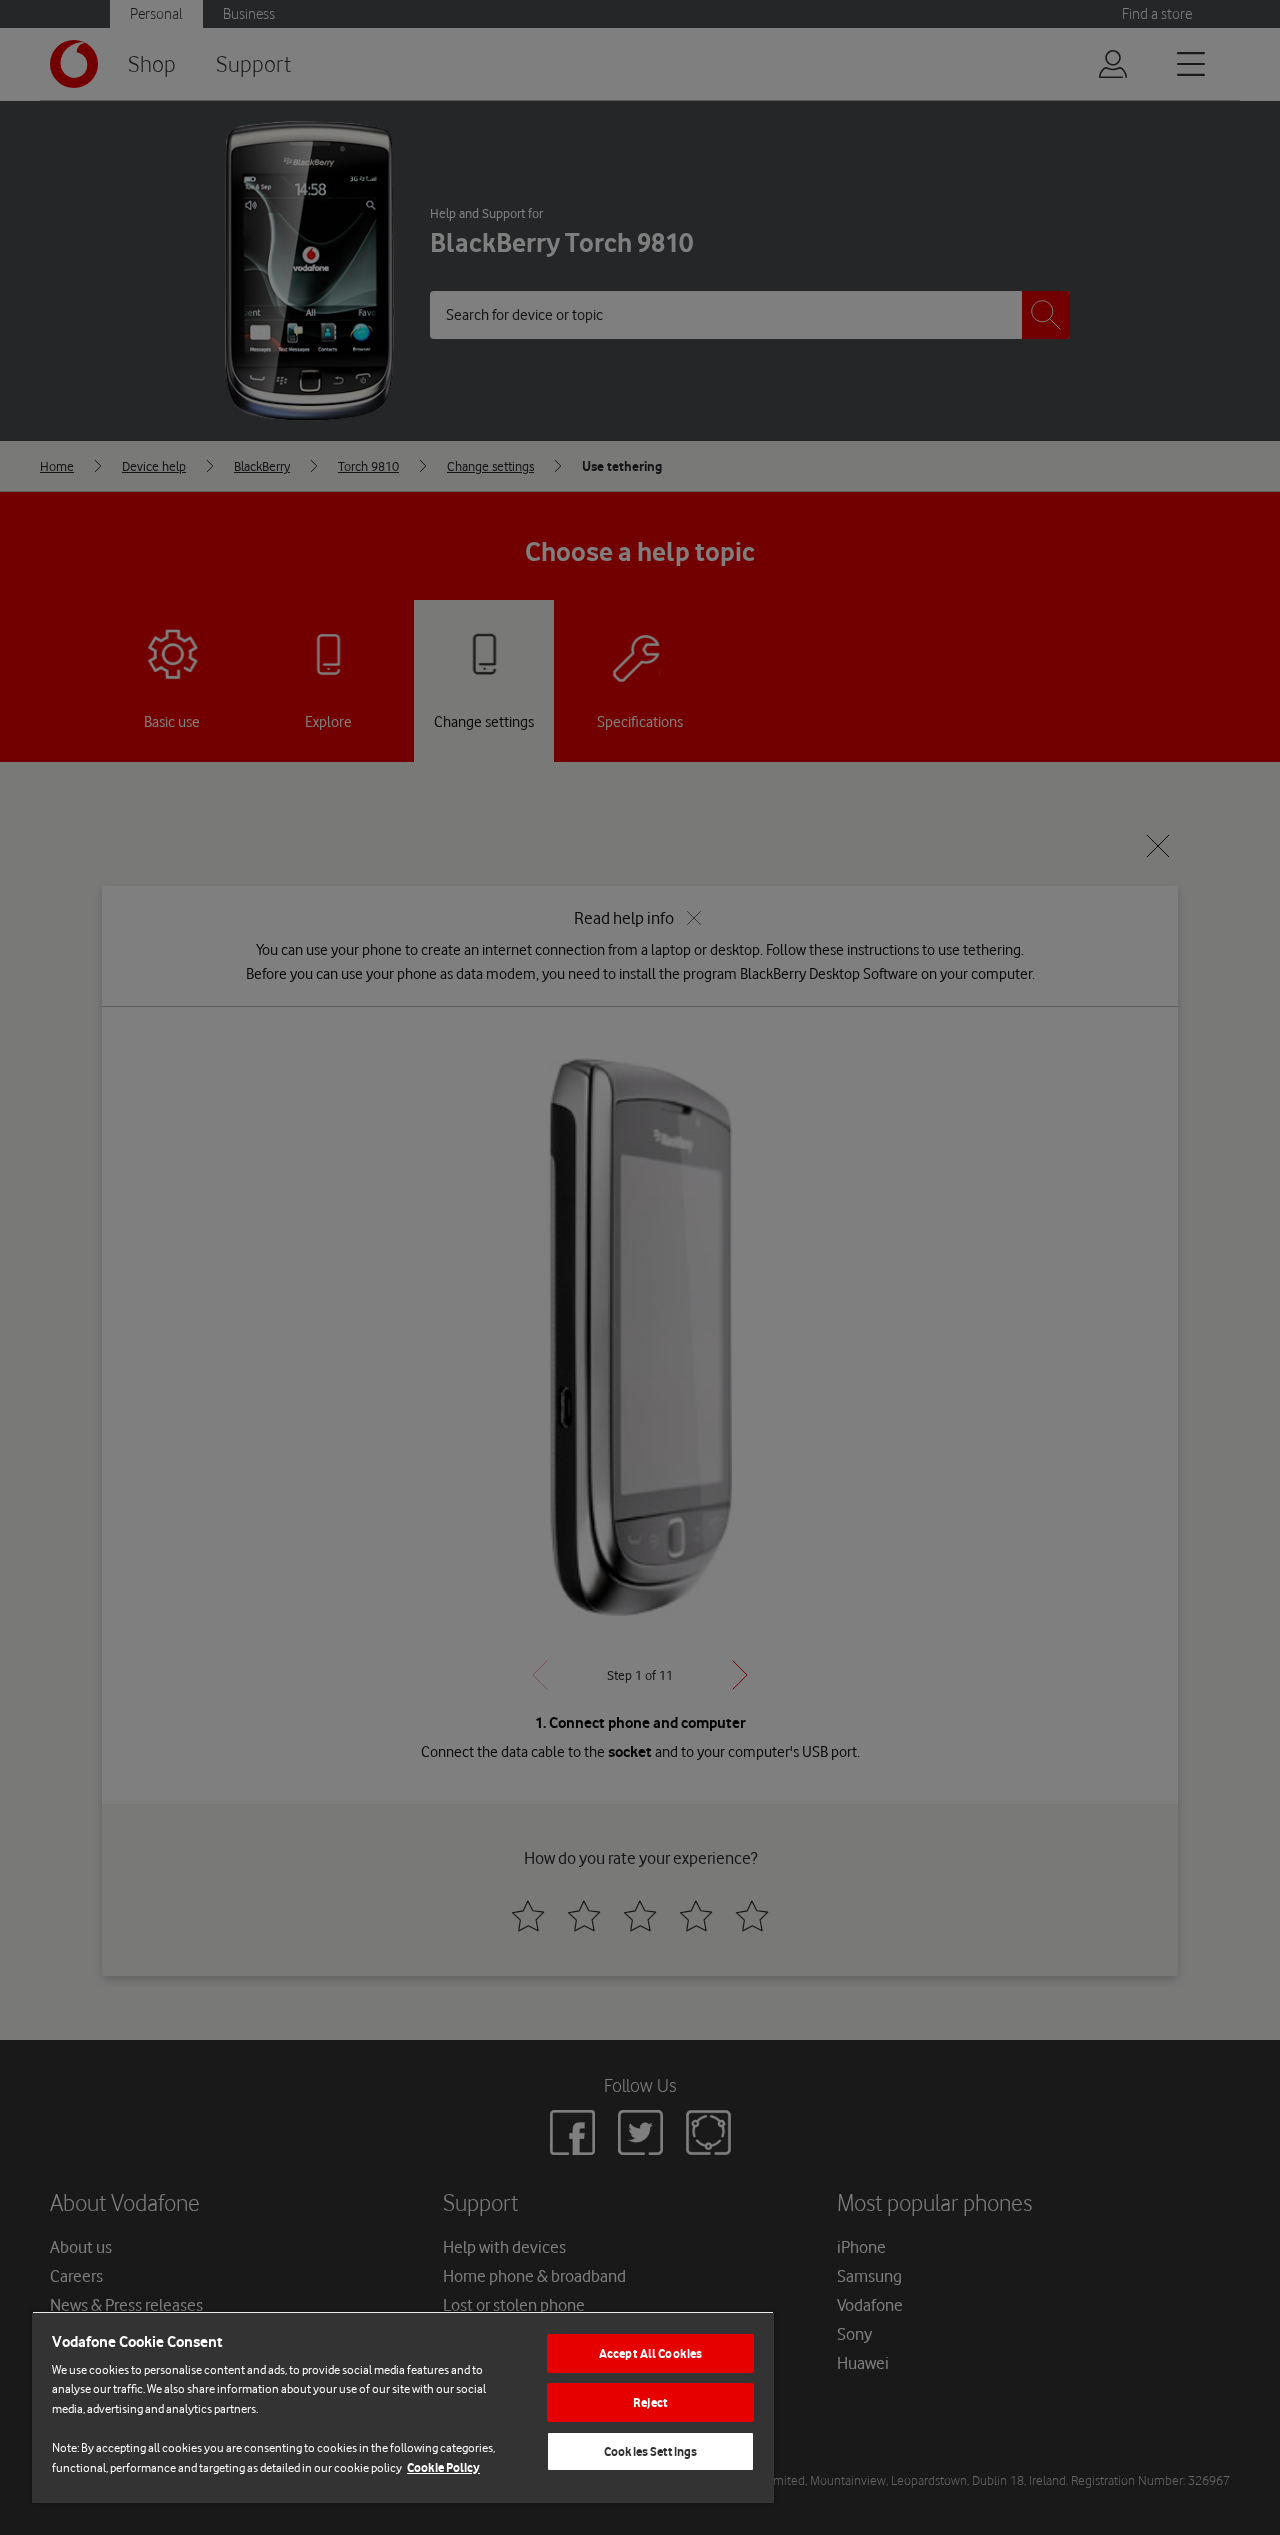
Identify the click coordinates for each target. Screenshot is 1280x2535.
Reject (650, 2402)
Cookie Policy (443, 2467)
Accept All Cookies (650, 2353)
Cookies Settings (650, 2451)
